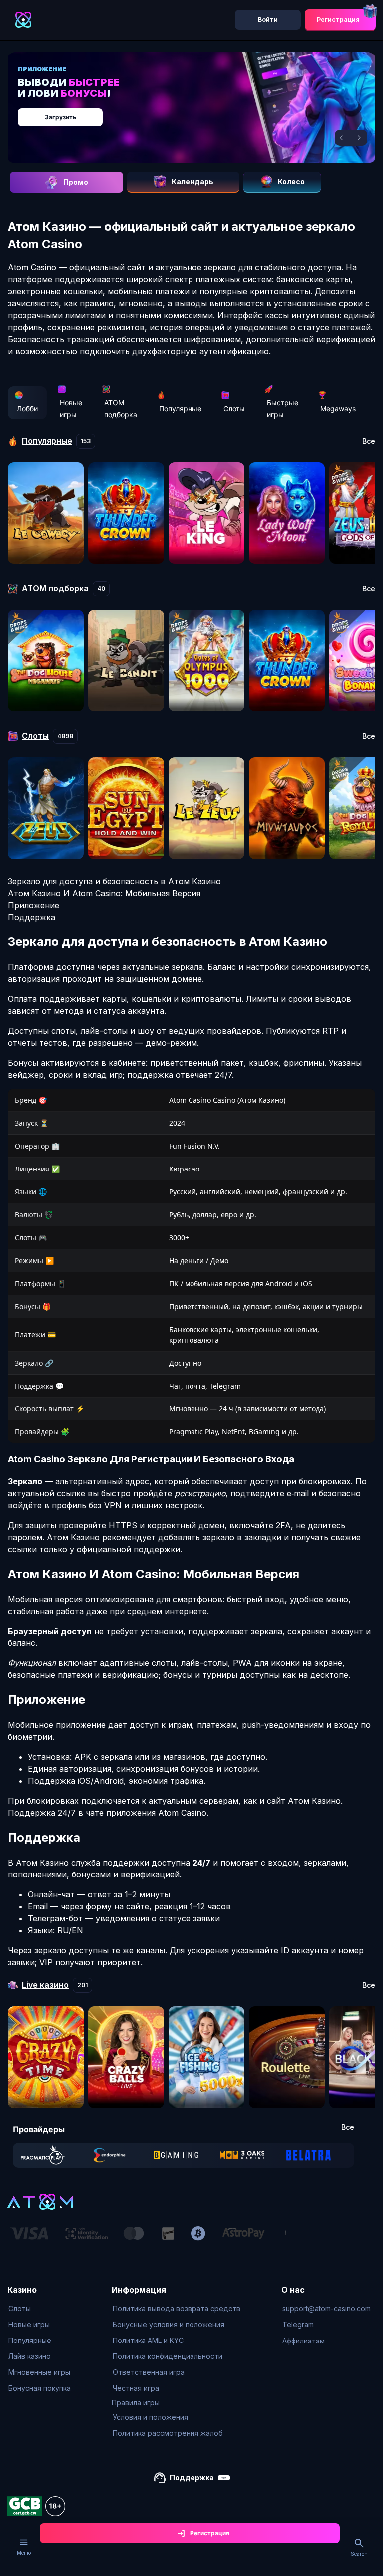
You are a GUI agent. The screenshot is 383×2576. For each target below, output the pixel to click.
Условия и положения (150, 2417)
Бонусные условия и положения (169, 2324)
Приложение (34, 905)
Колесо (291, 181)
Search (359, 2554)
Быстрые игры (283, 408)
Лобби (27, 408)
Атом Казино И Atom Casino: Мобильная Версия (104, 893)
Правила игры (136, 2403)
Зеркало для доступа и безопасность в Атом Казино (114, 881)
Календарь (192, 181)
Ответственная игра (149, 2372)
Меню (24, 2553)
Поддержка (32, 917)
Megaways (338, 408)
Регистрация (338, 20)
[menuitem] (40, 2309)
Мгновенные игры (39, 2372)
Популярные (180, 408)
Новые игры (71, 408)
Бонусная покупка (40, 2388)
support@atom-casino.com (326, 2308)
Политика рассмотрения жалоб (168, 2433)
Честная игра (136, 2388)
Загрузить (61, 117)
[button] (343, 138)
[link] (43, 2155)
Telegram (298, 2324)
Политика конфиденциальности (168, 2356)
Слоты (234, 408)
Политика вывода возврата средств (177, 2308)
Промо (76, 182)
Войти (268, 20)
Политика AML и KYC (148, 2340)
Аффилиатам (303, 2341)
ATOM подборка (121, 408)
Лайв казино (30, 2356)
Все (369, 441)
